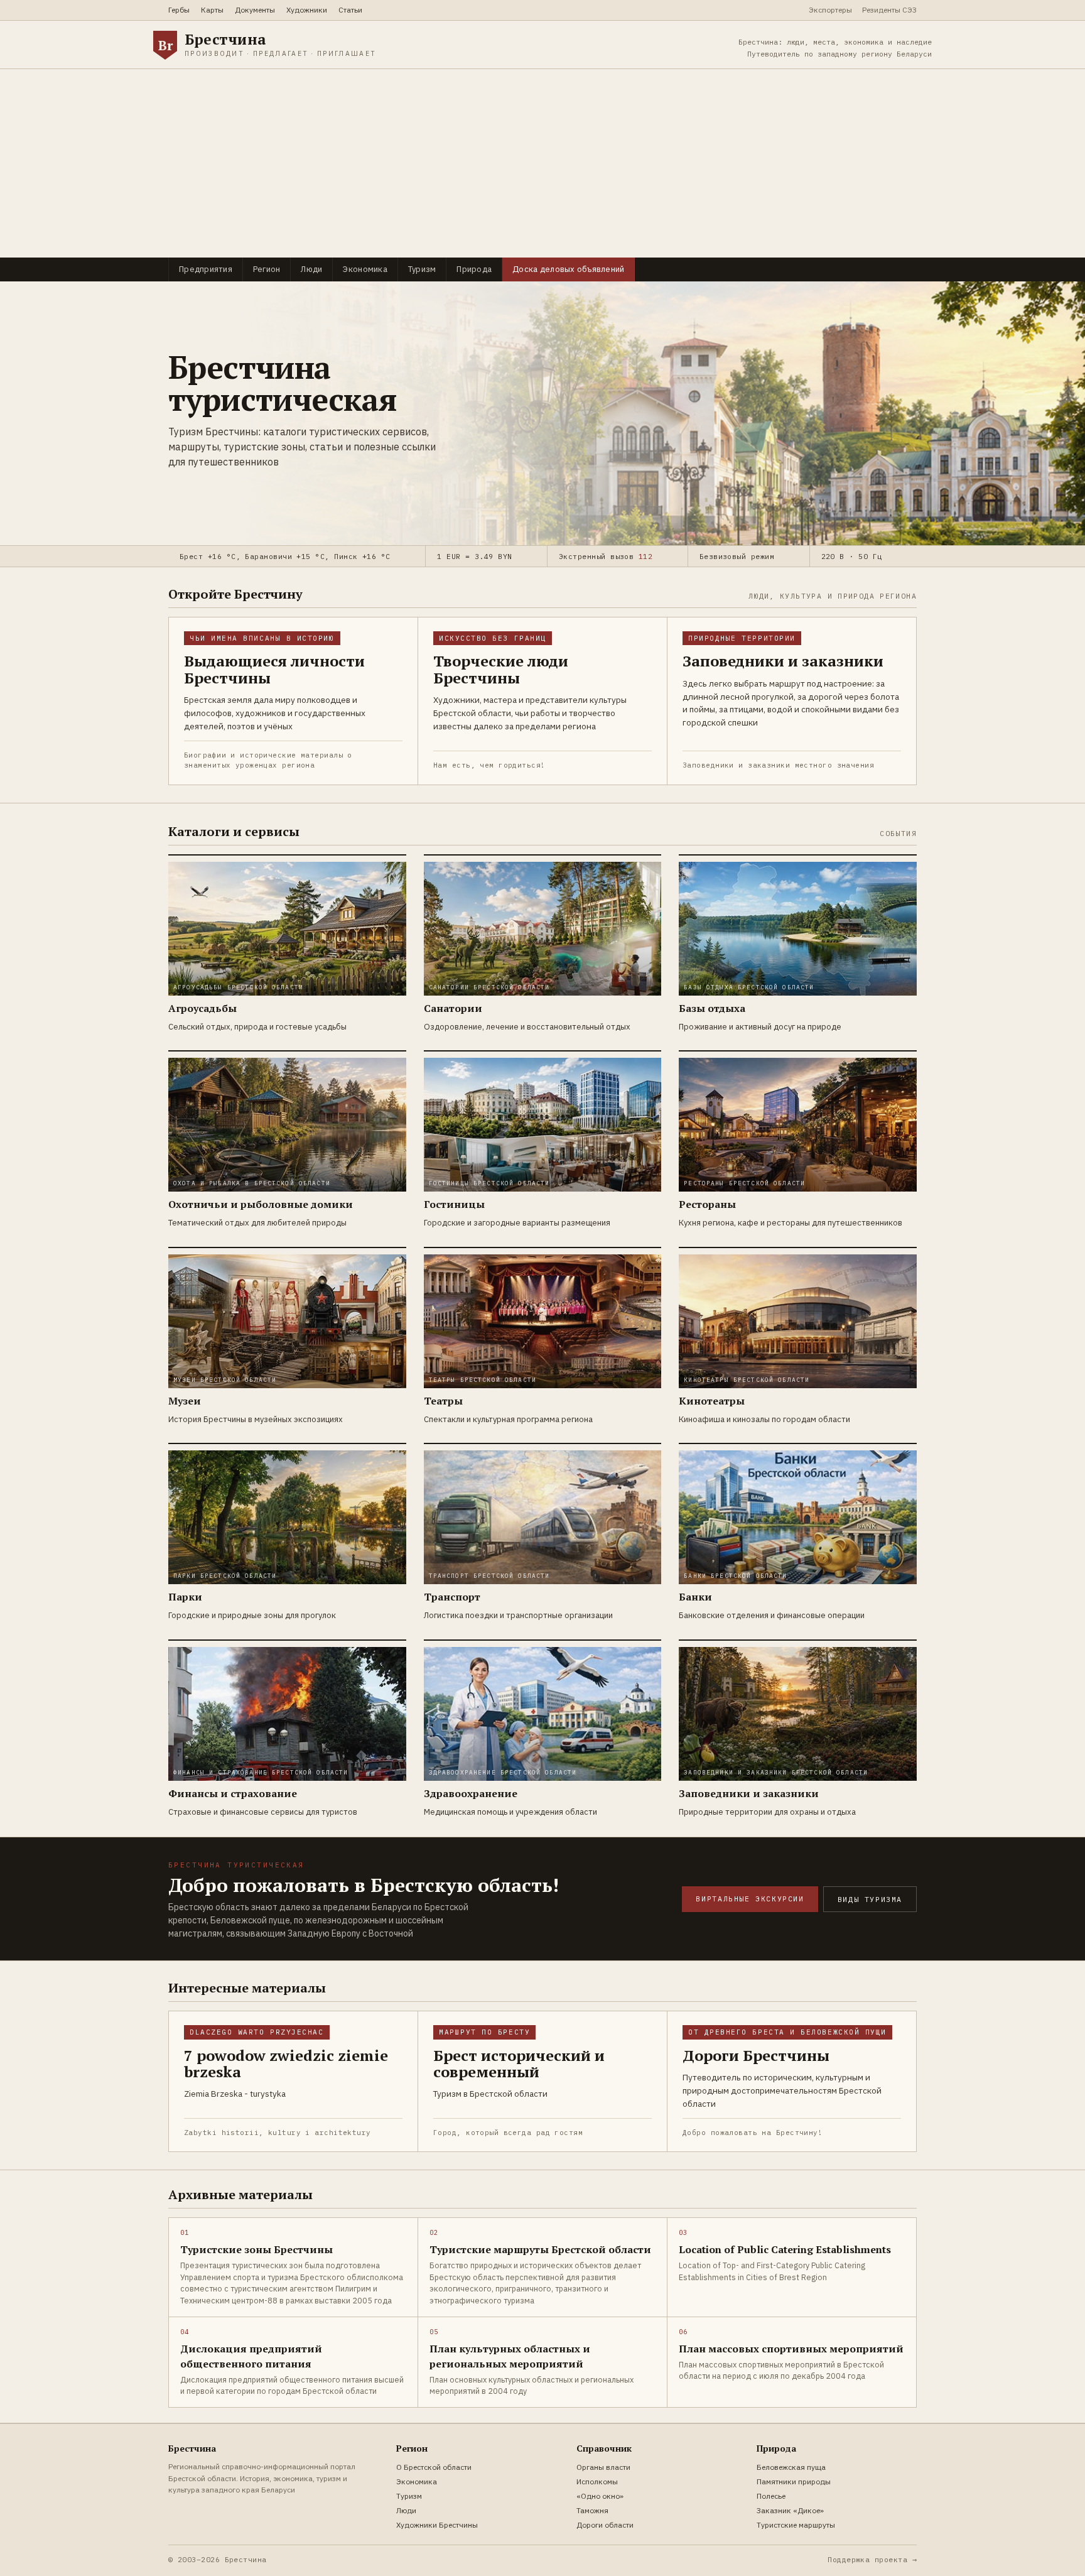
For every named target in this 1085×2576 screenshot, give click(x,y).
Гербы (179, 10)
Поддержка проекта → (872, 2559)
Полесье (771, 2496)
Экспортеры (830, 10)
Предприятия (206, 269)
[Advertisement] (542, 163)
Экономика (365, 269)
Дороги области (605, 2525)
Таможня (592, 2510)
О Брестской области (434, 2467)
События (898, 833)
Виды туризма (870, 1899)
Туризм (422, 269)
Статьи (350, 10)
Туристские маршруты (796, 2525)
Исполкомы (597, 2481)
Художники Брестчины (437, 2525)
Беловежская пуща (791, 2467)
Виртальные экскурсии (750, 1899)
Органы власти (603, 2467)
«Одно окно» (600, 2496)
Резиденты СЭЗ (889, 10)
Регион (267, 269)
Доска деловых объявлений (568, 269)
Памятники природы (794, 2481)
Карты (212, 10)
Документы (255, 10)
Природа (474, 269)
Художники (307, 10)
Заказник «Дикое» (790, 2510)
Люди (311, 269)
